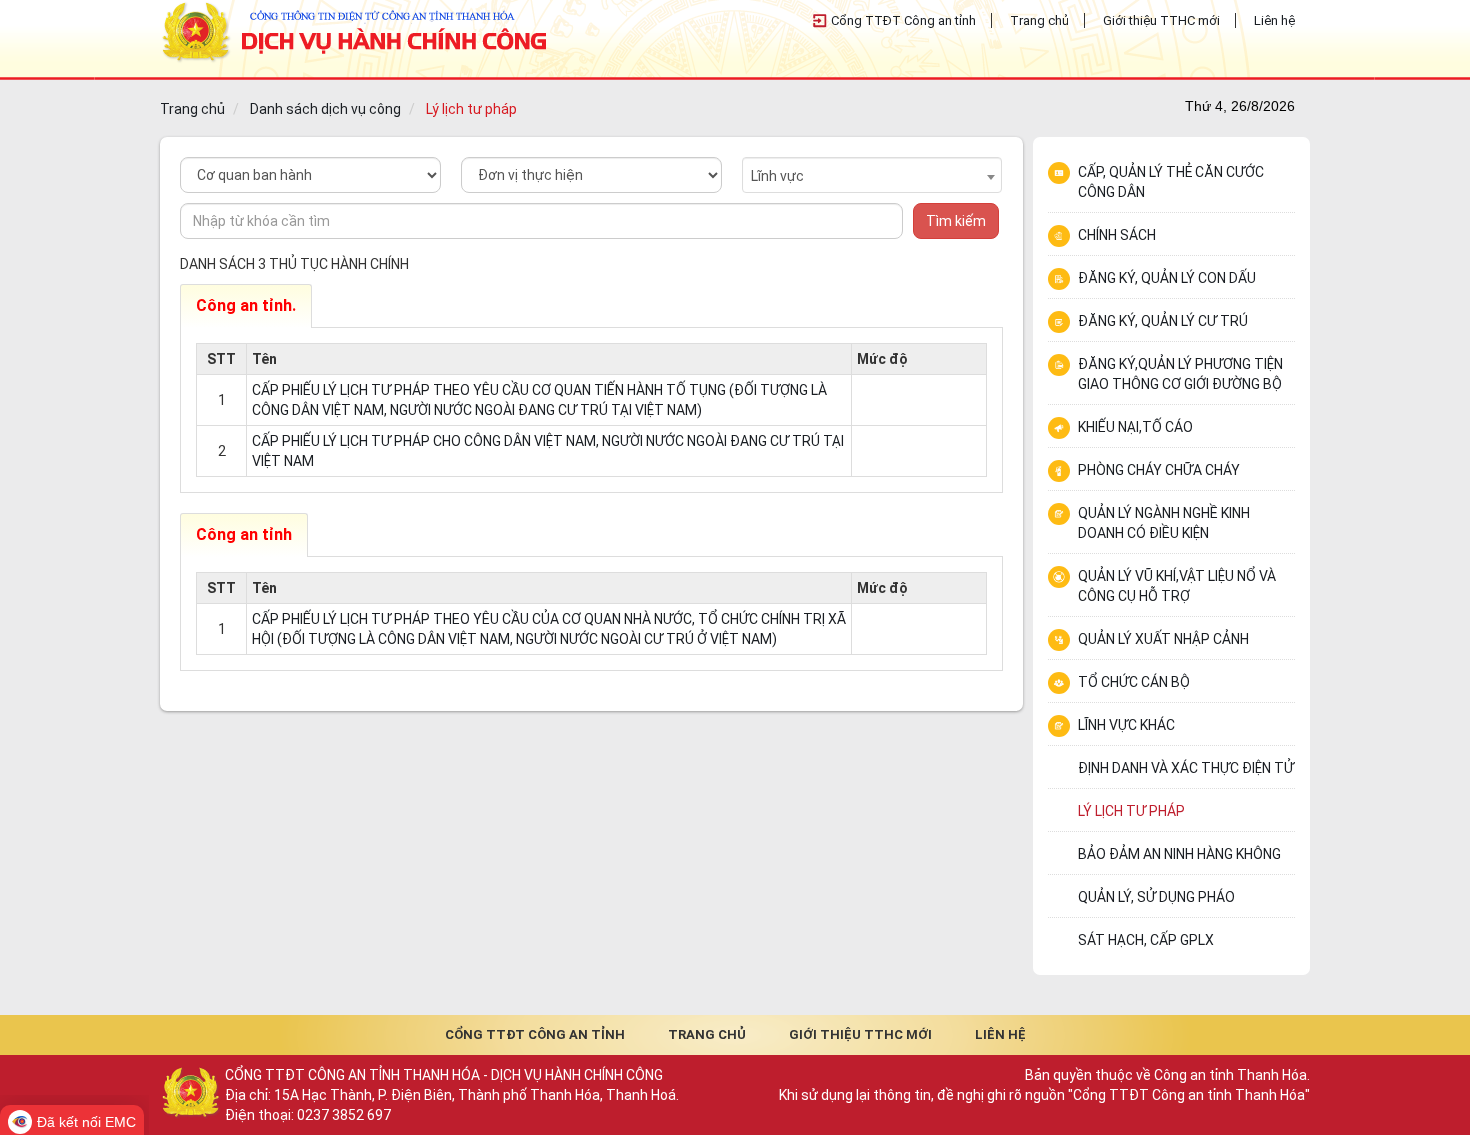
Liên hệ (1274, 20)
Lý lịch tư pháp (471, 109)
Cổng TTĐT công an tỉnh (535, 1034)
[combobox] (872, 175)
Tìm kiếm (956, 221)
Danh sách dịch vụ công (325, 109)
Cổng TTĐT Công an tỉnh (903, 20)
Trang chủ (1039, 20)
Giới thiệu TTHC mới (1161, 20)
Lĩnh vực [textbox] (777, 176)
